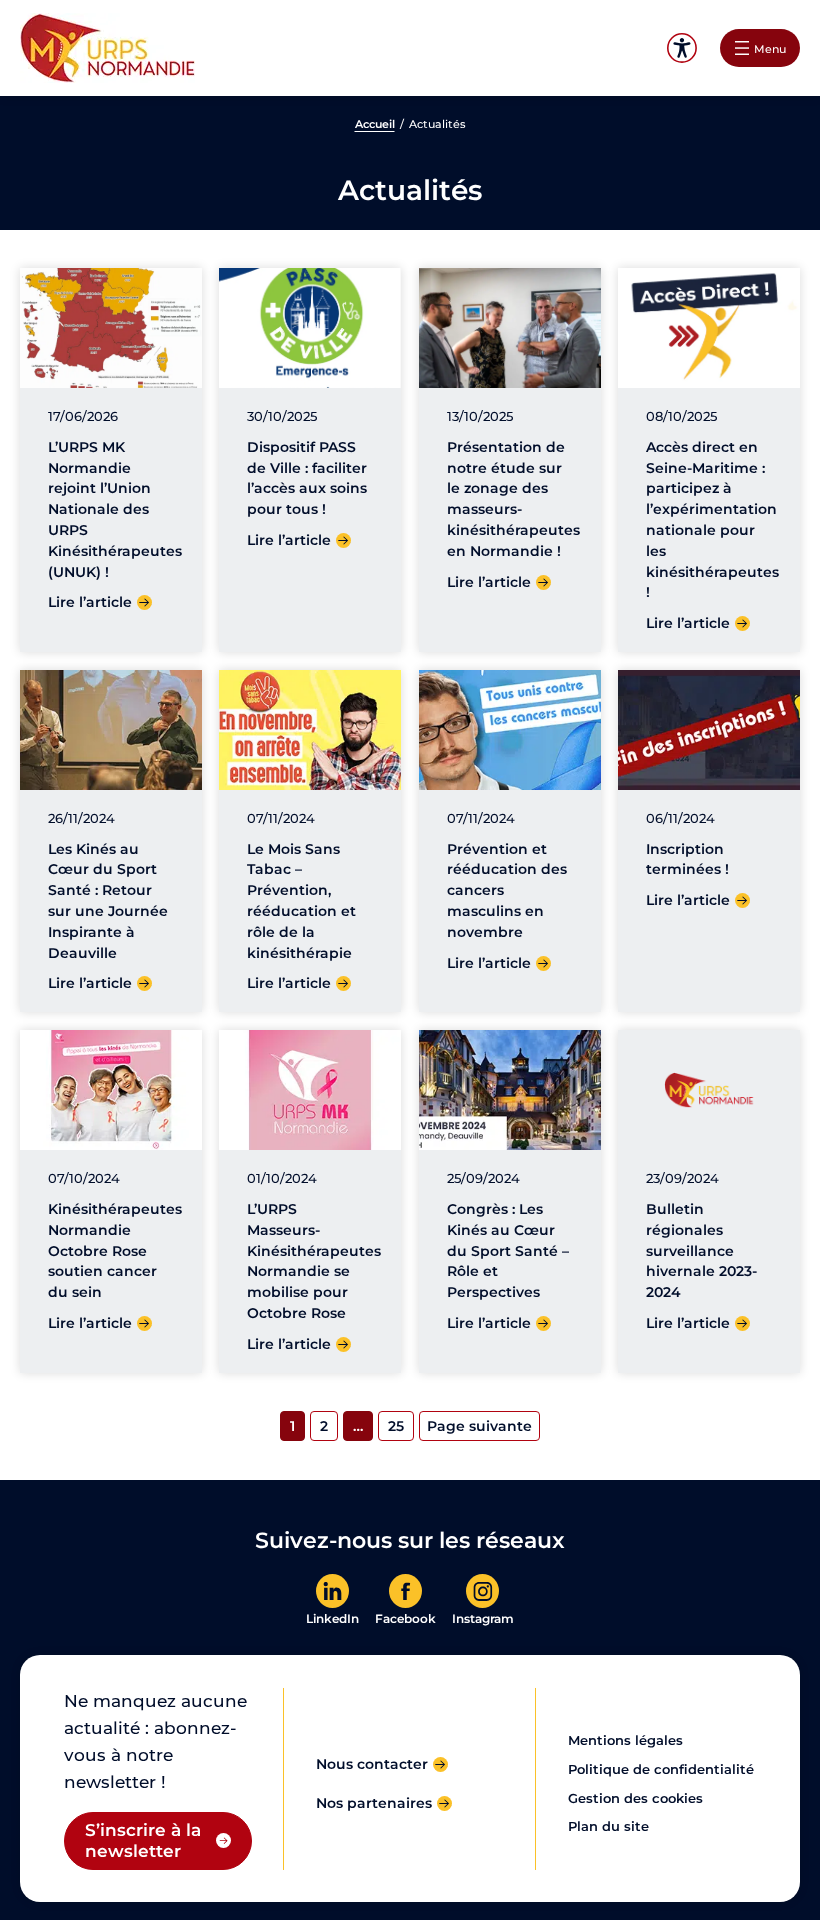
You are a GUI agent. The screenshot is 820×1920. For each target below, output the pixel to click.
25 (396, 1426)
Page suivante (479, 1426)
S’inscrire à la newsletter (143, 1840)
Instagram (483, 1619)
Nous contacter (372, 1764)
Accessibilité (681, 48)
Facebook (405, 1619)
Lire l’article (90, 602)
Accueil (375, 124)
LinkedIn (332, 1619)
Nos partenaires (374, 1803)
